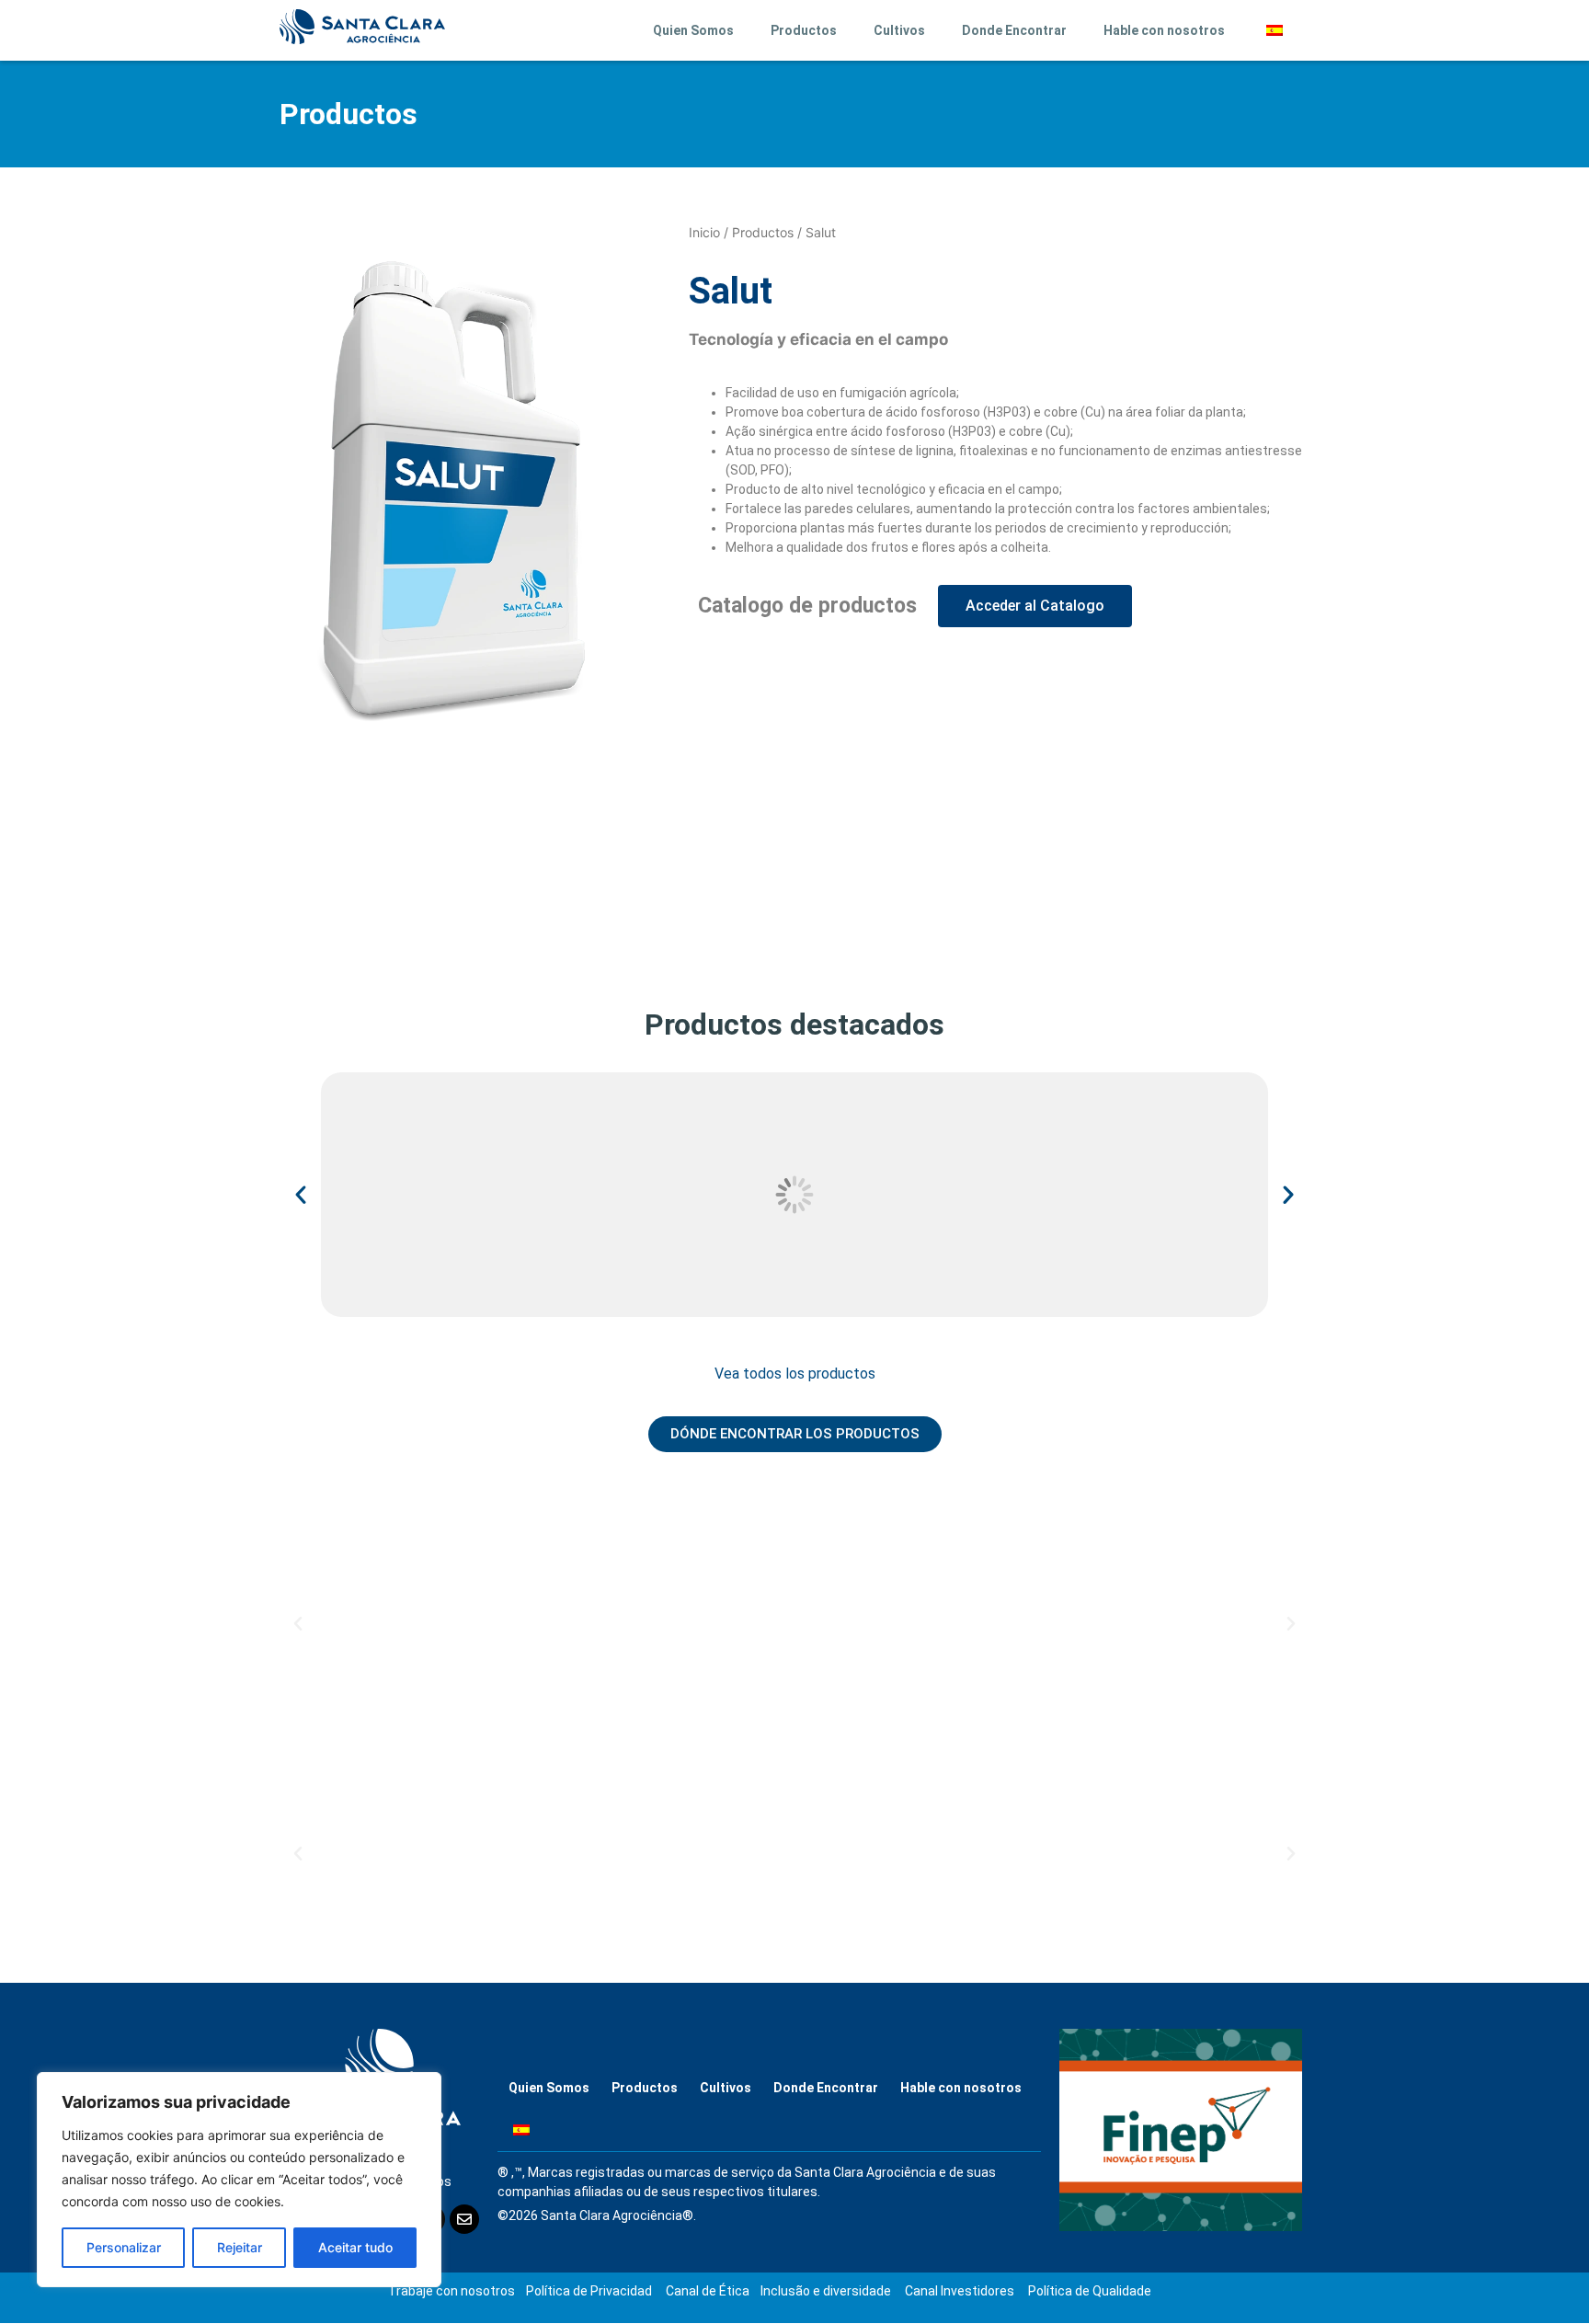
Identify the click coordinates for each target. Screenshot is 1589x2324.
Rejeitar (240, 2247)
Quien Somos (693, 30)
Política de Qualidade (1090, 2291)
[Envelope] (464, 2219)
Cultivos (899, 30)
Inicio (704, 232)
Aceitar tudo (355, 2247)
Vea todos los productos (795, 1374)
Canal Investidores (960, 2291)
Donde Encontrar (1014, 30)
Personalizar (124, 2247)
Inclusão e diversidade (826, 2291)
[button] (301, 1195)
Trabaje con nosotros (452, 2291)
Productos (804, 30)
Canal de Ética (708, 2291)
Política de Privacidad (589, 2291)
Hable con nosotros (1164, 30)
